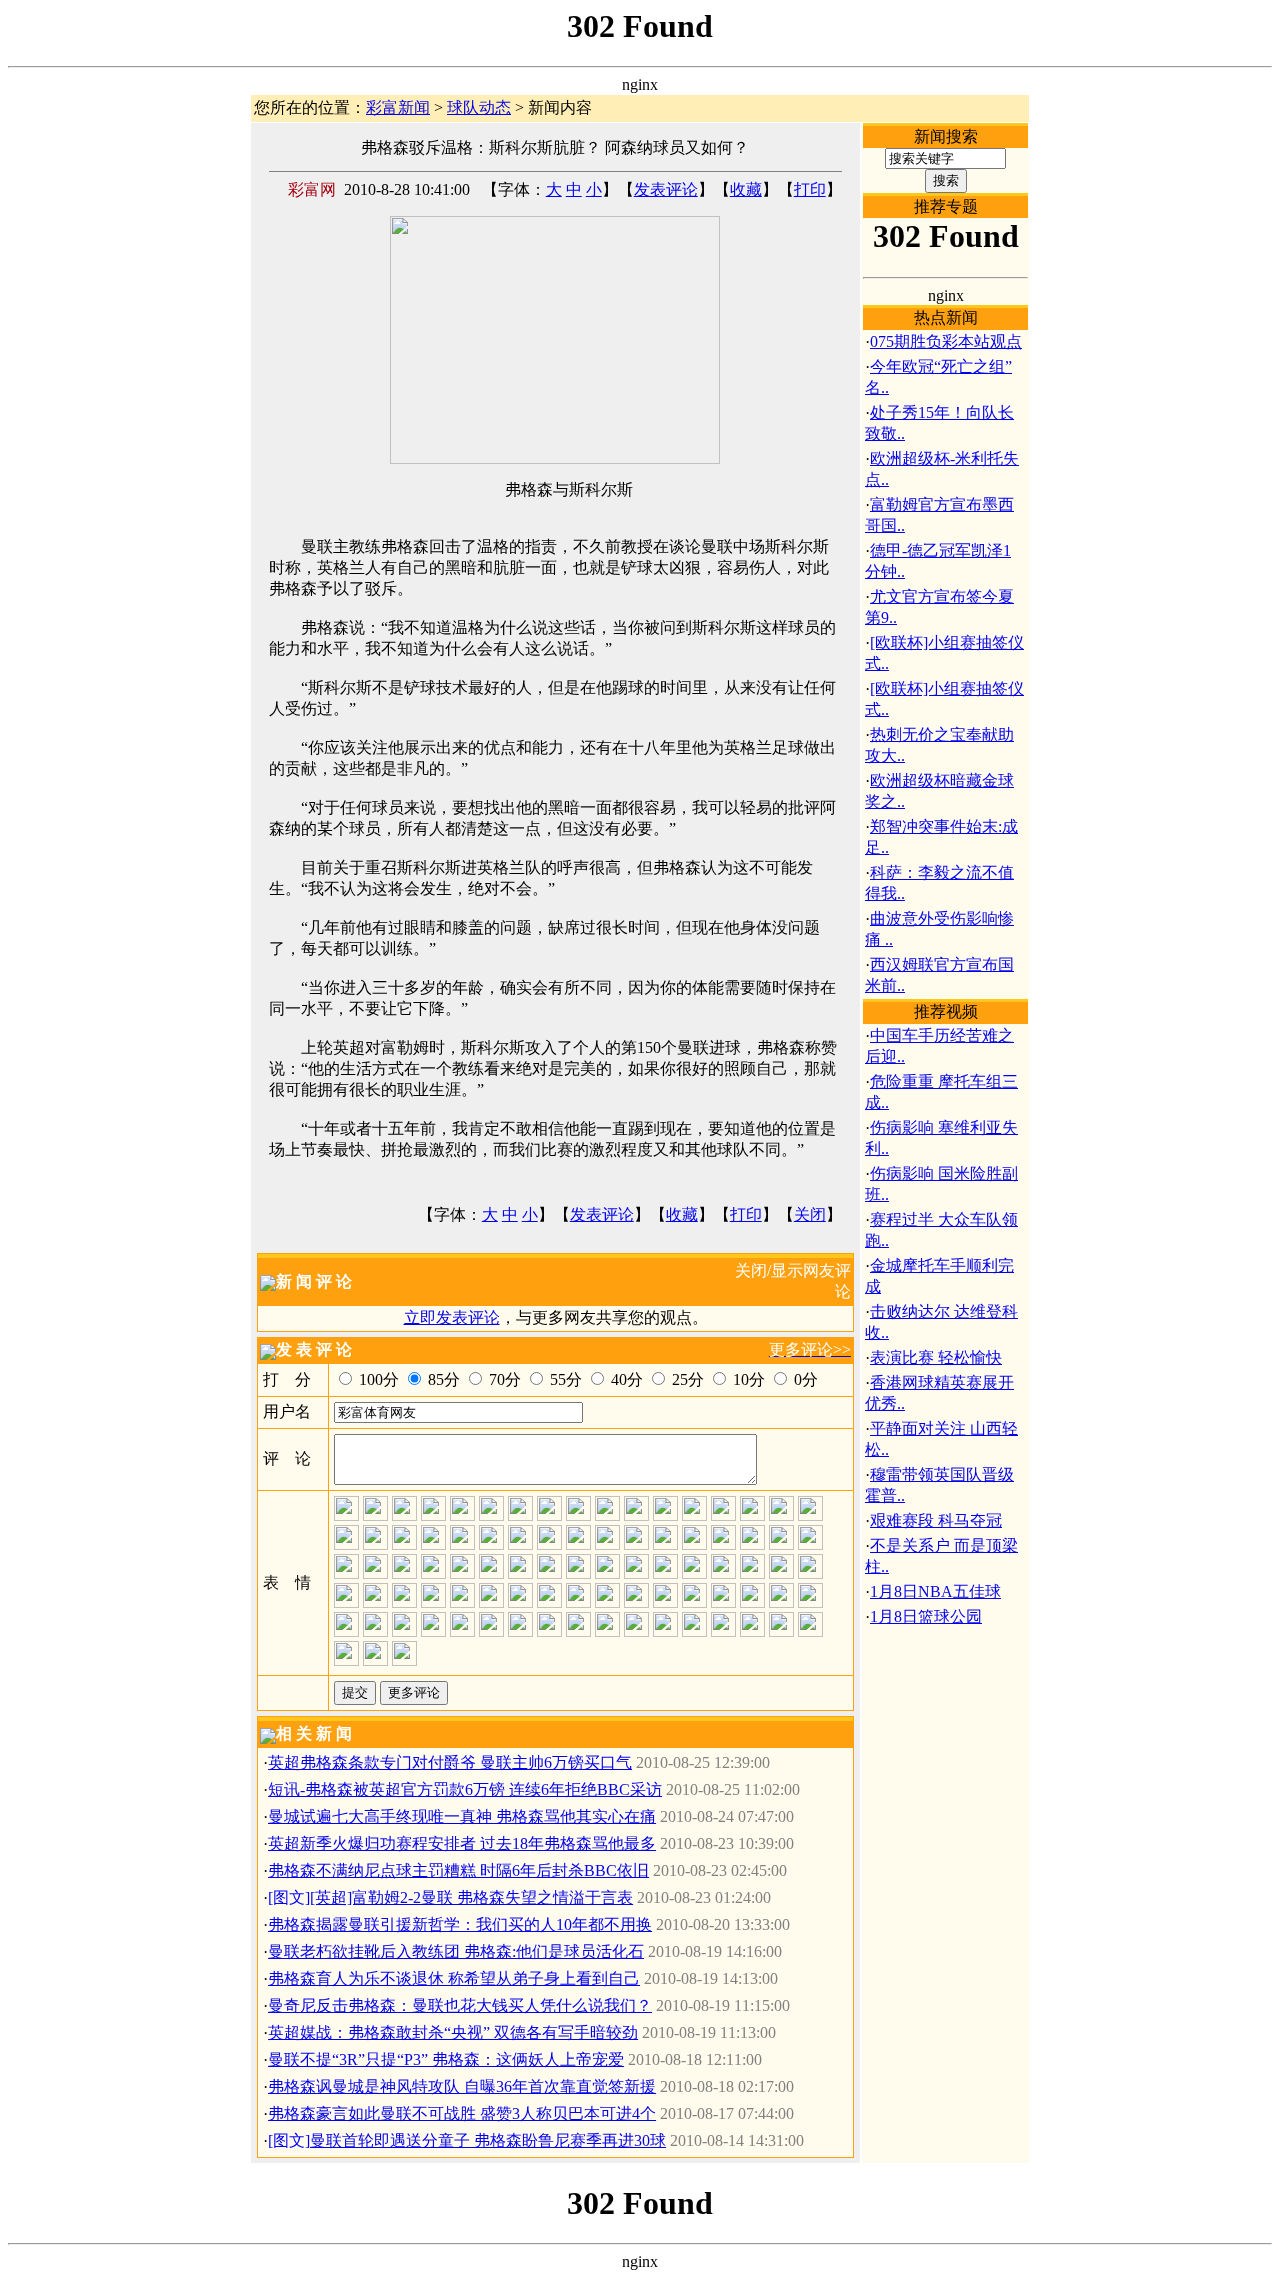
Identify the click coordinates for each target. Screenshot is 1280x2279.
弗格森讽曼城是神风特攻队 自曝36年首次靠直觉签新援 (462, 2086)
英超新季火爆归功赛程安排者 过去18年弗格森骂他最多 (462, 1843)
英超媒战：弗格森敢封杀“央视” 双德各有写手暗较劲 (453, 2032)
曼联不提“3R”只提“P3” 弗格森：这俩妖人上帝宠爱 (446, 2059)
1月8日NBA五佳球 (935, 1591)
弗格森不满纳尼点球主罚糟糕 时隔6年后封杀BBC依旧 (458, 1870)
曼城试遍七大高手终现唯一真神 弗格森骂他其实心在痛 (462, 1816)
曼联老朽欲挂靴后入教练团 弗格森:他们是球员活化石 (456, 1951)
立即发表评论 (452, 1317)
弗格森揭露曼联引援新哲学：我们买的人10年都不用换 (460, 1924)
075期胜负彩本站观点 (946, 341)
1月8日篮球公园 (926, 1616)
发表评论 (666, 189)
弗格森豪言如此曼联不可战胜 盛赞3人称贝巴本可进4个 (462, 2113)
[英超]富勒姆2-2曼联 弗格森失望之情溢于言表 (471, 1897)
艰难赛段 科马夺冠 (936, 1520)
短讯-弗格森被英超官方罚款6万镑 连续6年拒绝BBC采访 (465, 1789)
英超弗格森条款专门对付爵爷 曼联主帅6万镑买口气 (450, 1762)
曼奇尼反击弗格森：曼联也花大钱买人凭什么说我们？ (460, 2005)
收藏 (746, 189)
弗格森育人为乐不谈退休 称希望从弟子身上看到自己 (454, 1978)
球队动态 (479, 107)
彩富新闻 (398, 107)
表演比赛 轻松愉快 (936, 1357)
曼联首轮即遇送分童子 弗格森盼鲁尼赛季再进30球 (488, 2140)
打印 (810, 189)
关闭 (810, 1214)
